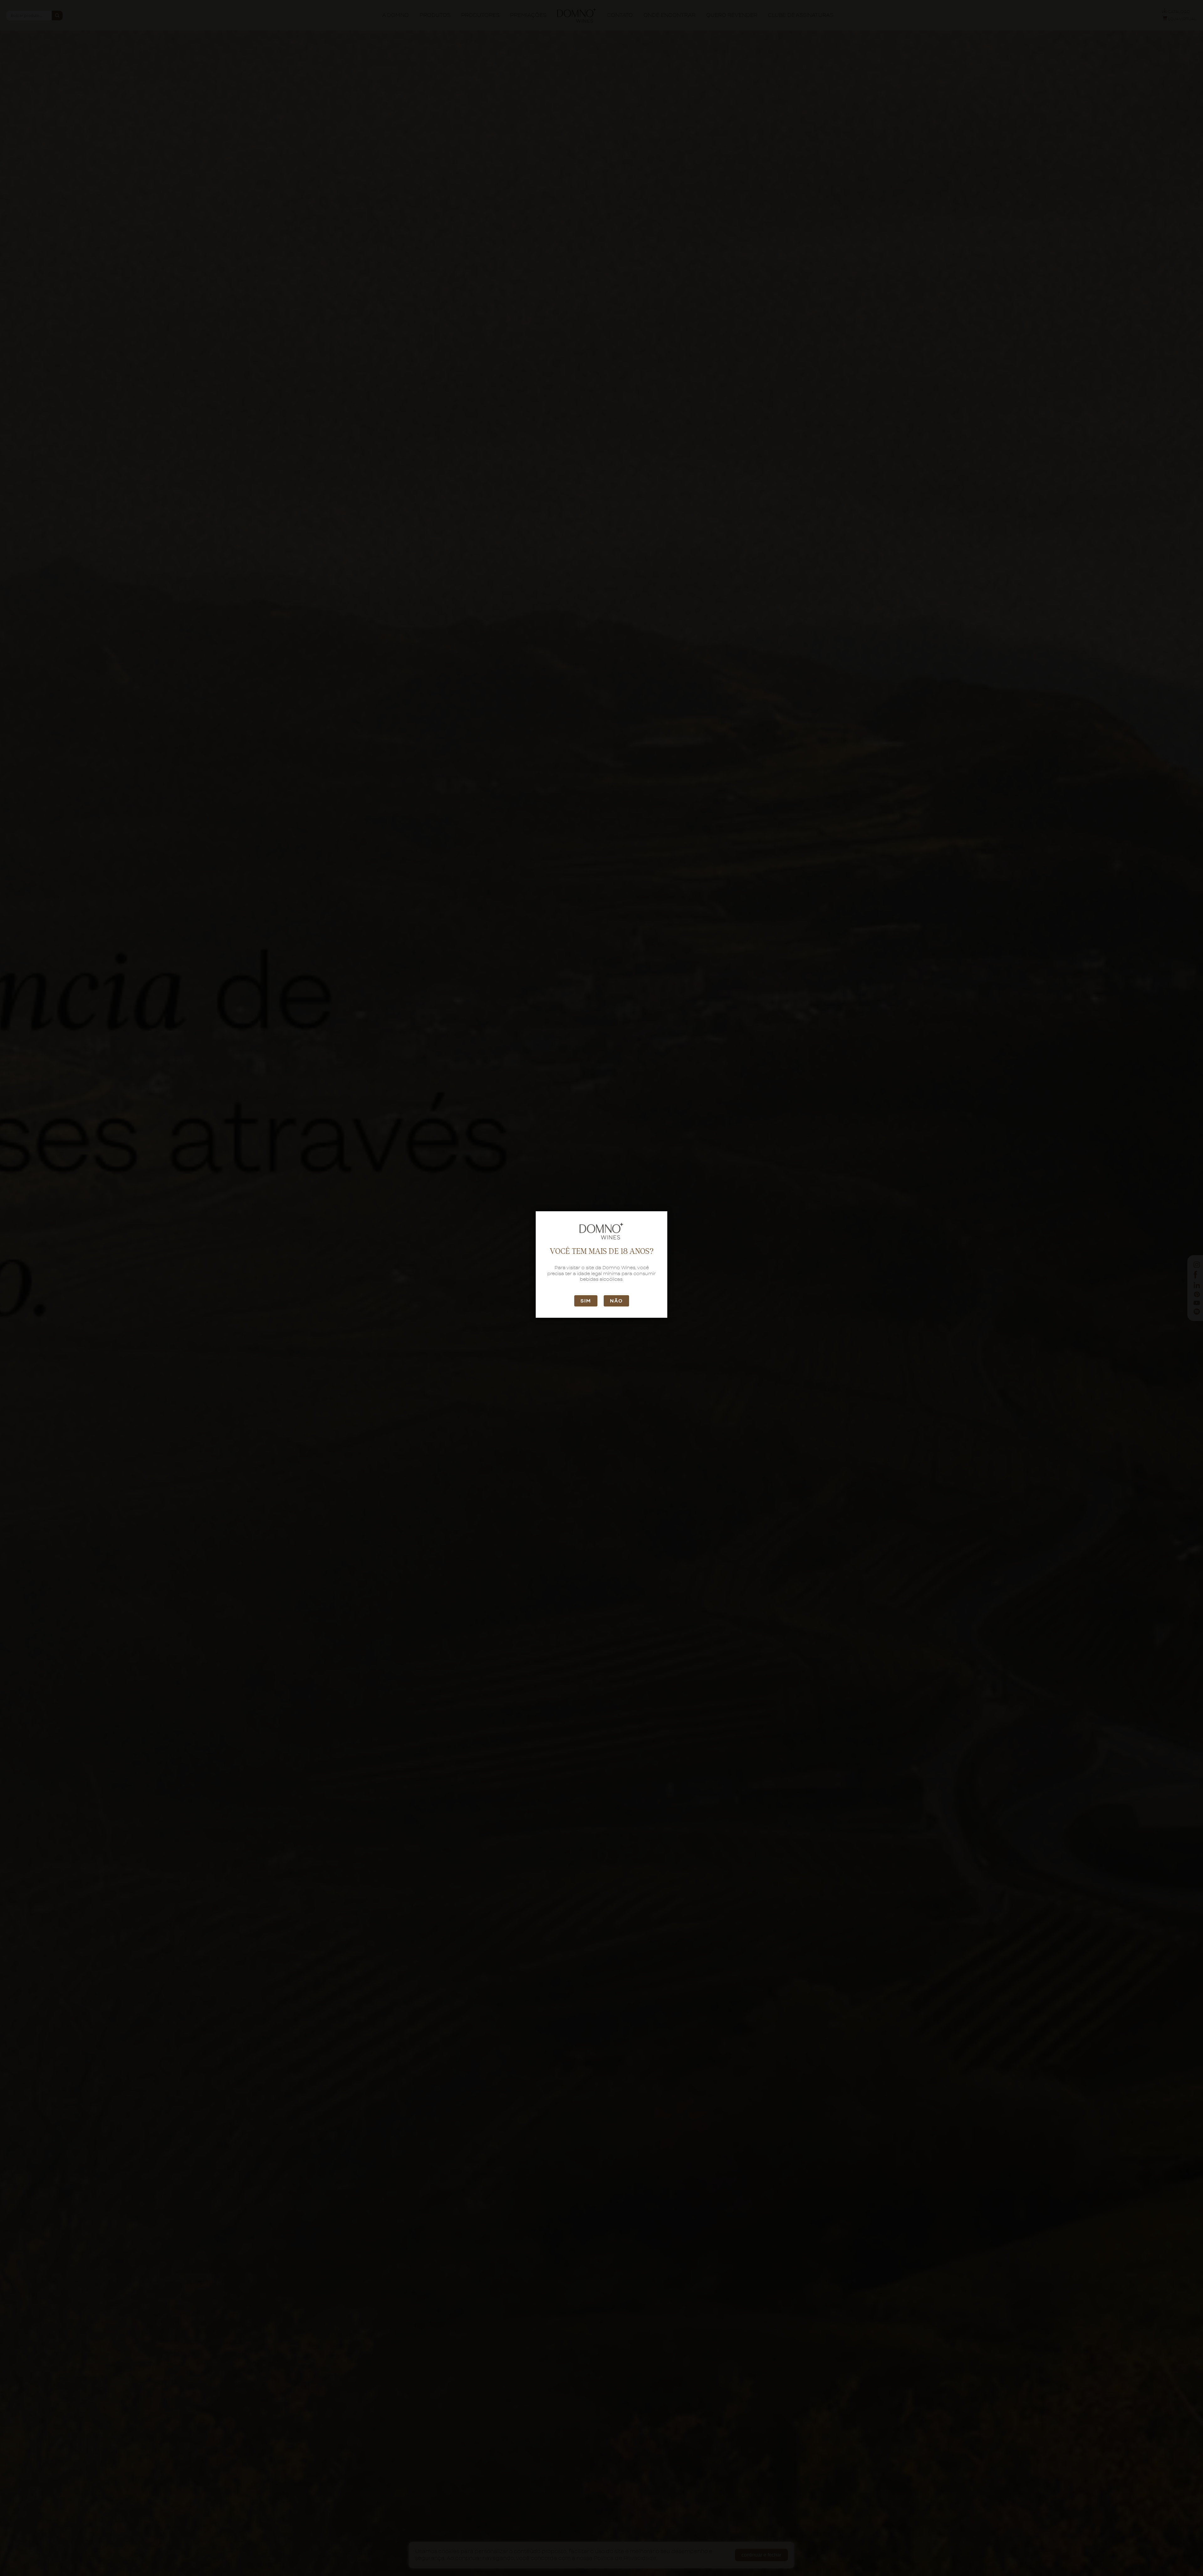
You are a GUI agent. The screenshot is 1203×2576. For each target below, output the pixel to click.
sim (586, 1301)
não (616, 1301)
